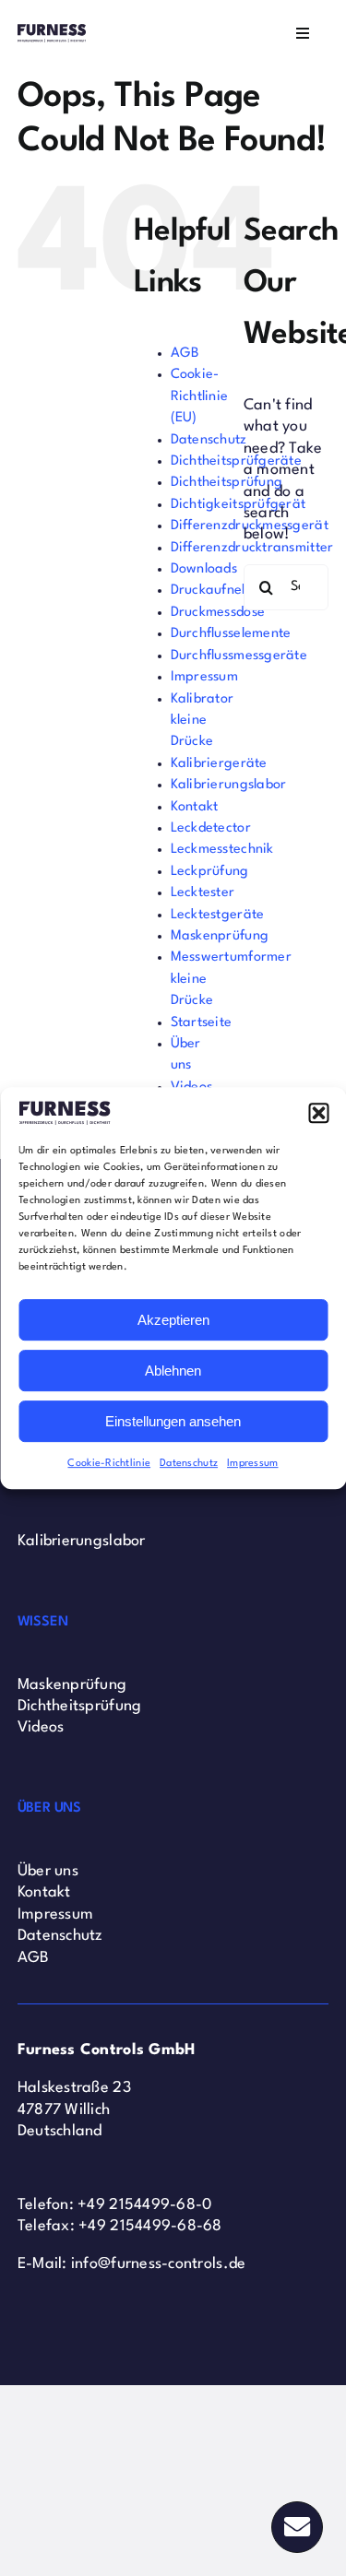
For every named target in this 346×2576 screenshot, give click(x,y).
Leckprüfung (210, 872)
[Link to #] (297, 2527)
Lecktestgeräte (218, 915)
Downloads (204, 569)
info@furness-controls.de (158, 2264)
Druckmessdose (218, 613)
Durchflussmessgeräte (239, 656)
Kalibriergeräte (219, 764)
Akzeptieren (173, 1320)
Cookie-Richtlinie (109, 1464)
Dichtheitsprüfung (227, 483)
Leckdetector (211, 828)
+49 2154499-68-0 (144, 2205)
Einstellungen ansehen (173, 1421)
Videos (41, 1727)
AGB (185, 354)
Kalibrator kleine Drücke (203, 721)
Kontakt (195, 807)
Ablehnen (173, 1371)
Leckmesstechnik (222, 850)
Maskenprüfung (220, 936)
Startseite (202, 1023)
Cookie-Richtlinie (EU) (200, 396)
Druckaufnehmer (223, 591)
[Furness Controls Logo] (52, 32)
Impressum (252, 1464)
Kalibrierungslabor (229, 785)
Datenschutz (189, 1464)
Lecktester (203, 893)
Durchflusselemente (231, 634)
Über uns (48, 1871)
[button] (318, 1113)
